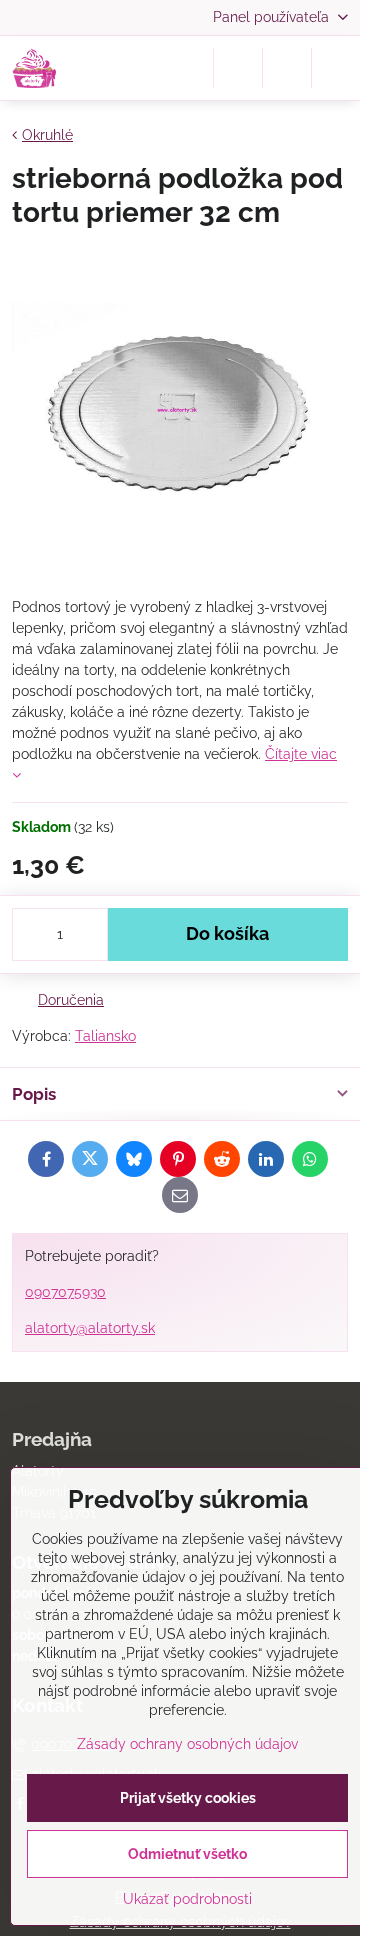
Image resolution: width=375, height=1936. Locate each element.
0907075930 (65, 1292)
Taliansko (105, 1036)
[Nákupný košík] (287, 68)
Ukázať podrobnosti (187, 1899)
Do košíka (227, 934)
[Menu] (336, 68)
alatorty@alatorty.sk (90, 1328)
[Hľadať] (238, 68)
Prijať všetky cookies (188, 1798)
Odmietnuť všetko (187, 1854)
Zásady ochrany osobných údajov (187, 1744)
